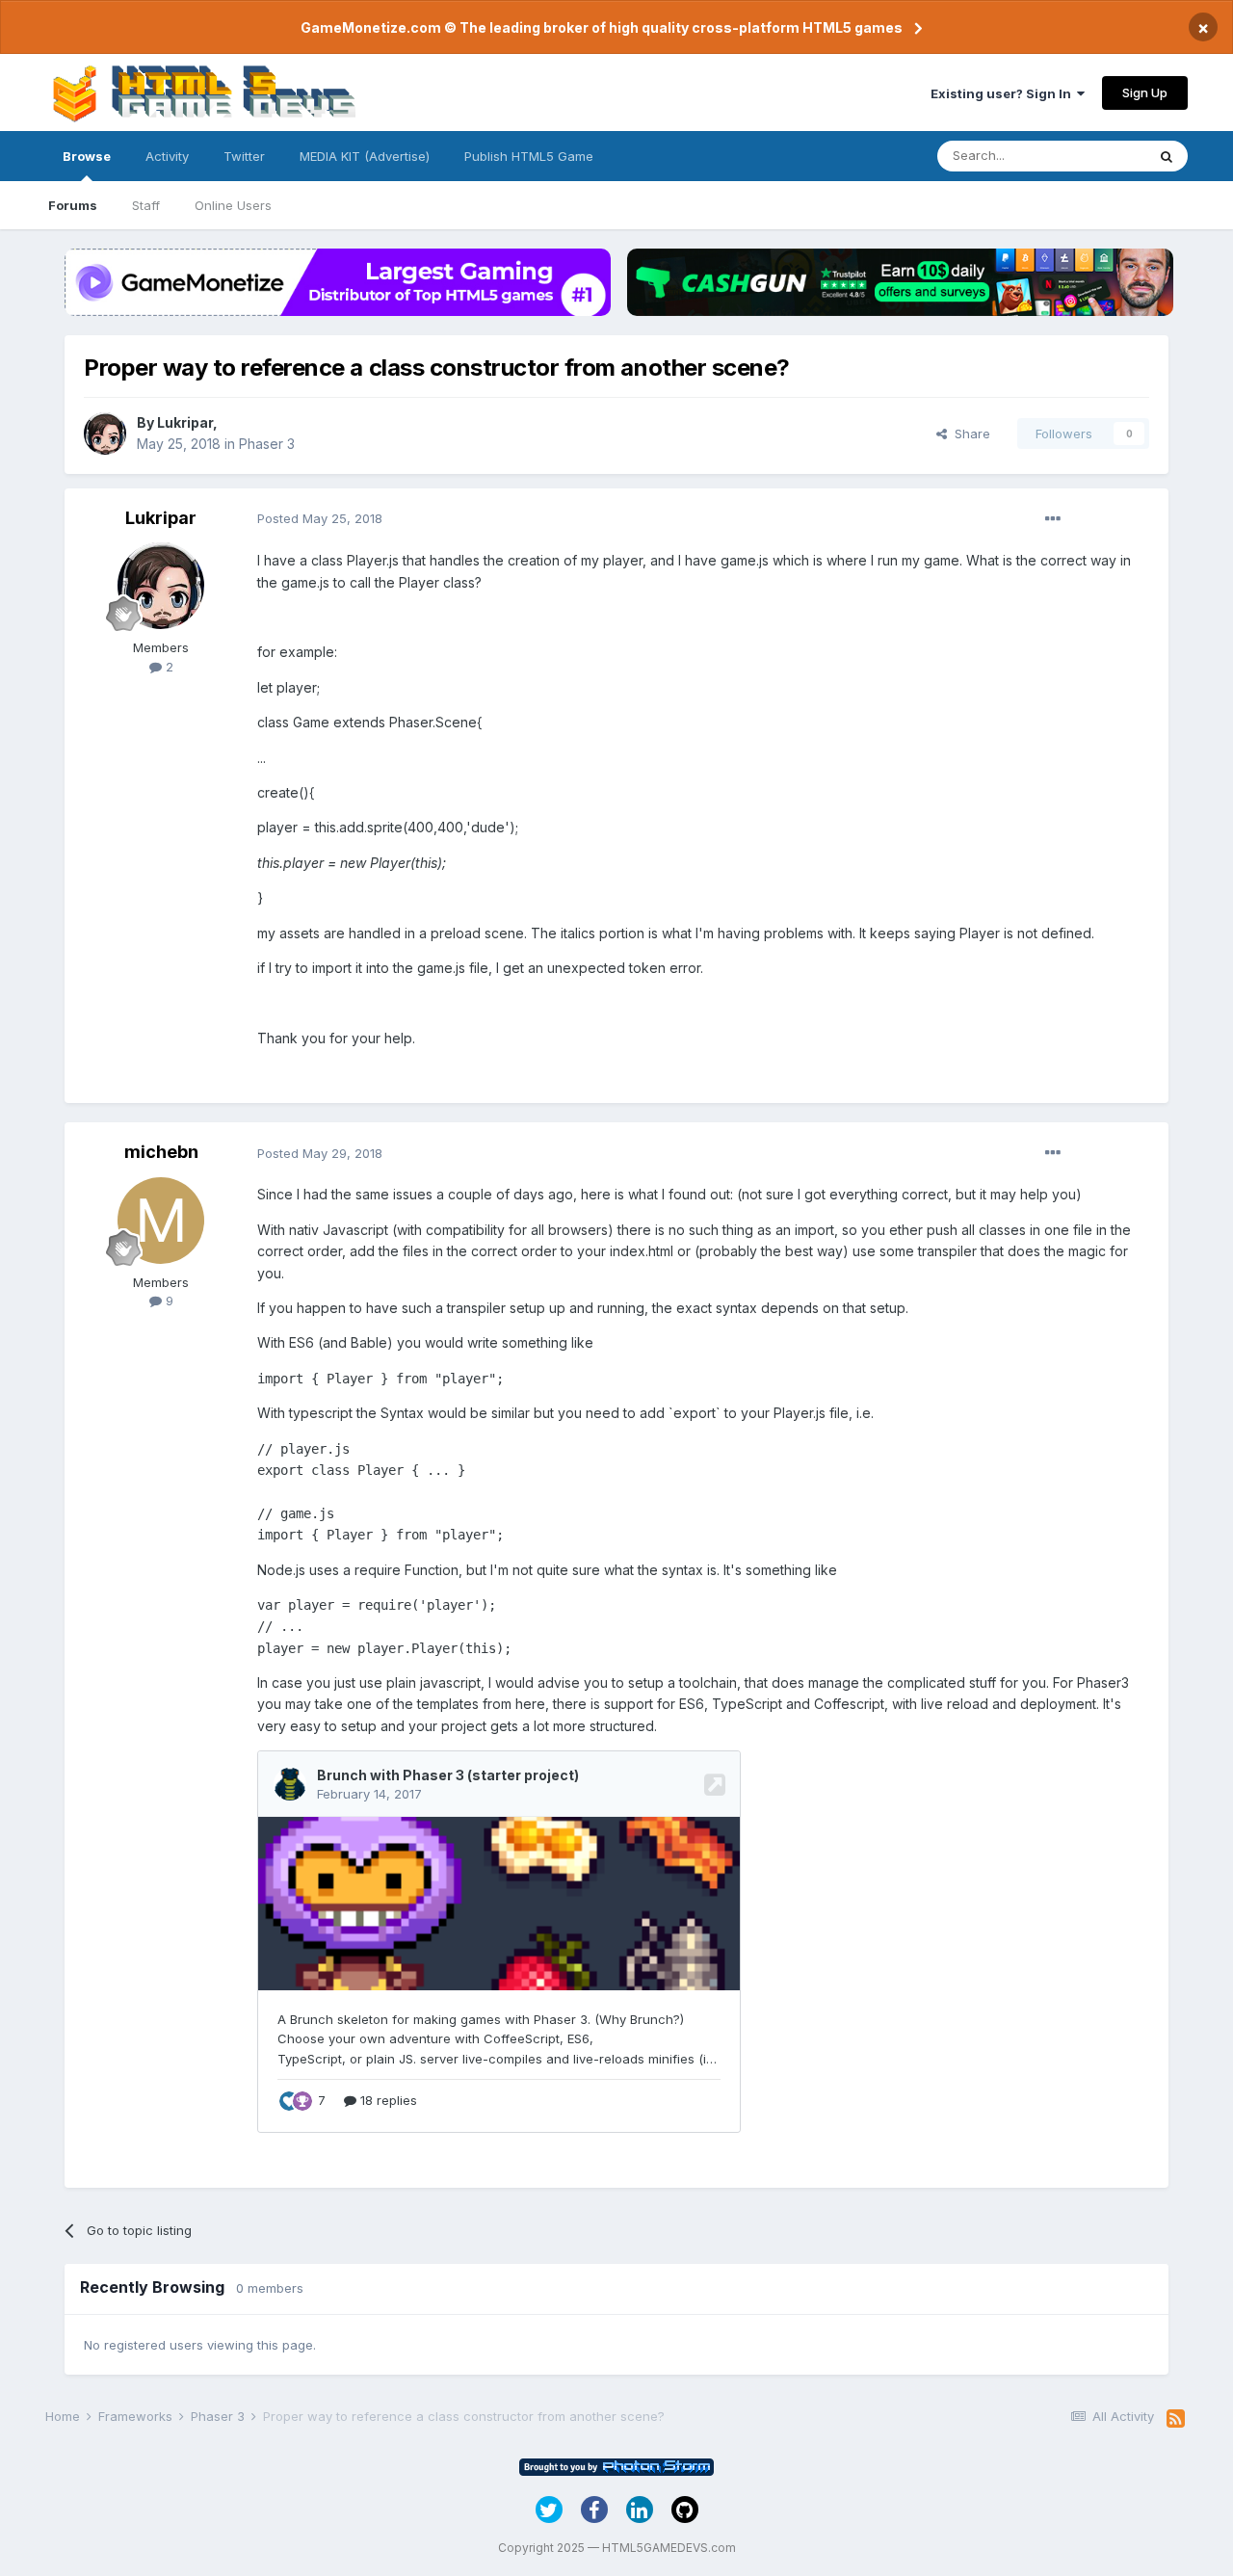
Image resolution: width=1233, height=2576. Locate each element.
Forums (73, 205)
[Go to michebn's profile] (161, 1221)
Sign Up (1145, 92)
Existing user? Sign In (1004, 93)
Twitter (244, 156)
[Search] (1167, 156)
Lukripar (185, 422)
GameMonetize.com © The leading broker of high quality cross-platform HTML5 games (602, 27)
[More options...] (1053, 519)
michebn (161, 1152)
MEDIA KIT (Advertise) (365, 156)
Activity (167, 156)
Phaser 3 (267, 444)
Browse (87, 156)
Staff (146, 205)
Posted (320, 518)
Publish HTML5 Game (529, 156)
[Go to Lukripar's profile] (105, 434)
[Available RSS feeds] (1176, 2419)
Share (969, 434)
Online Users (233, 205)
